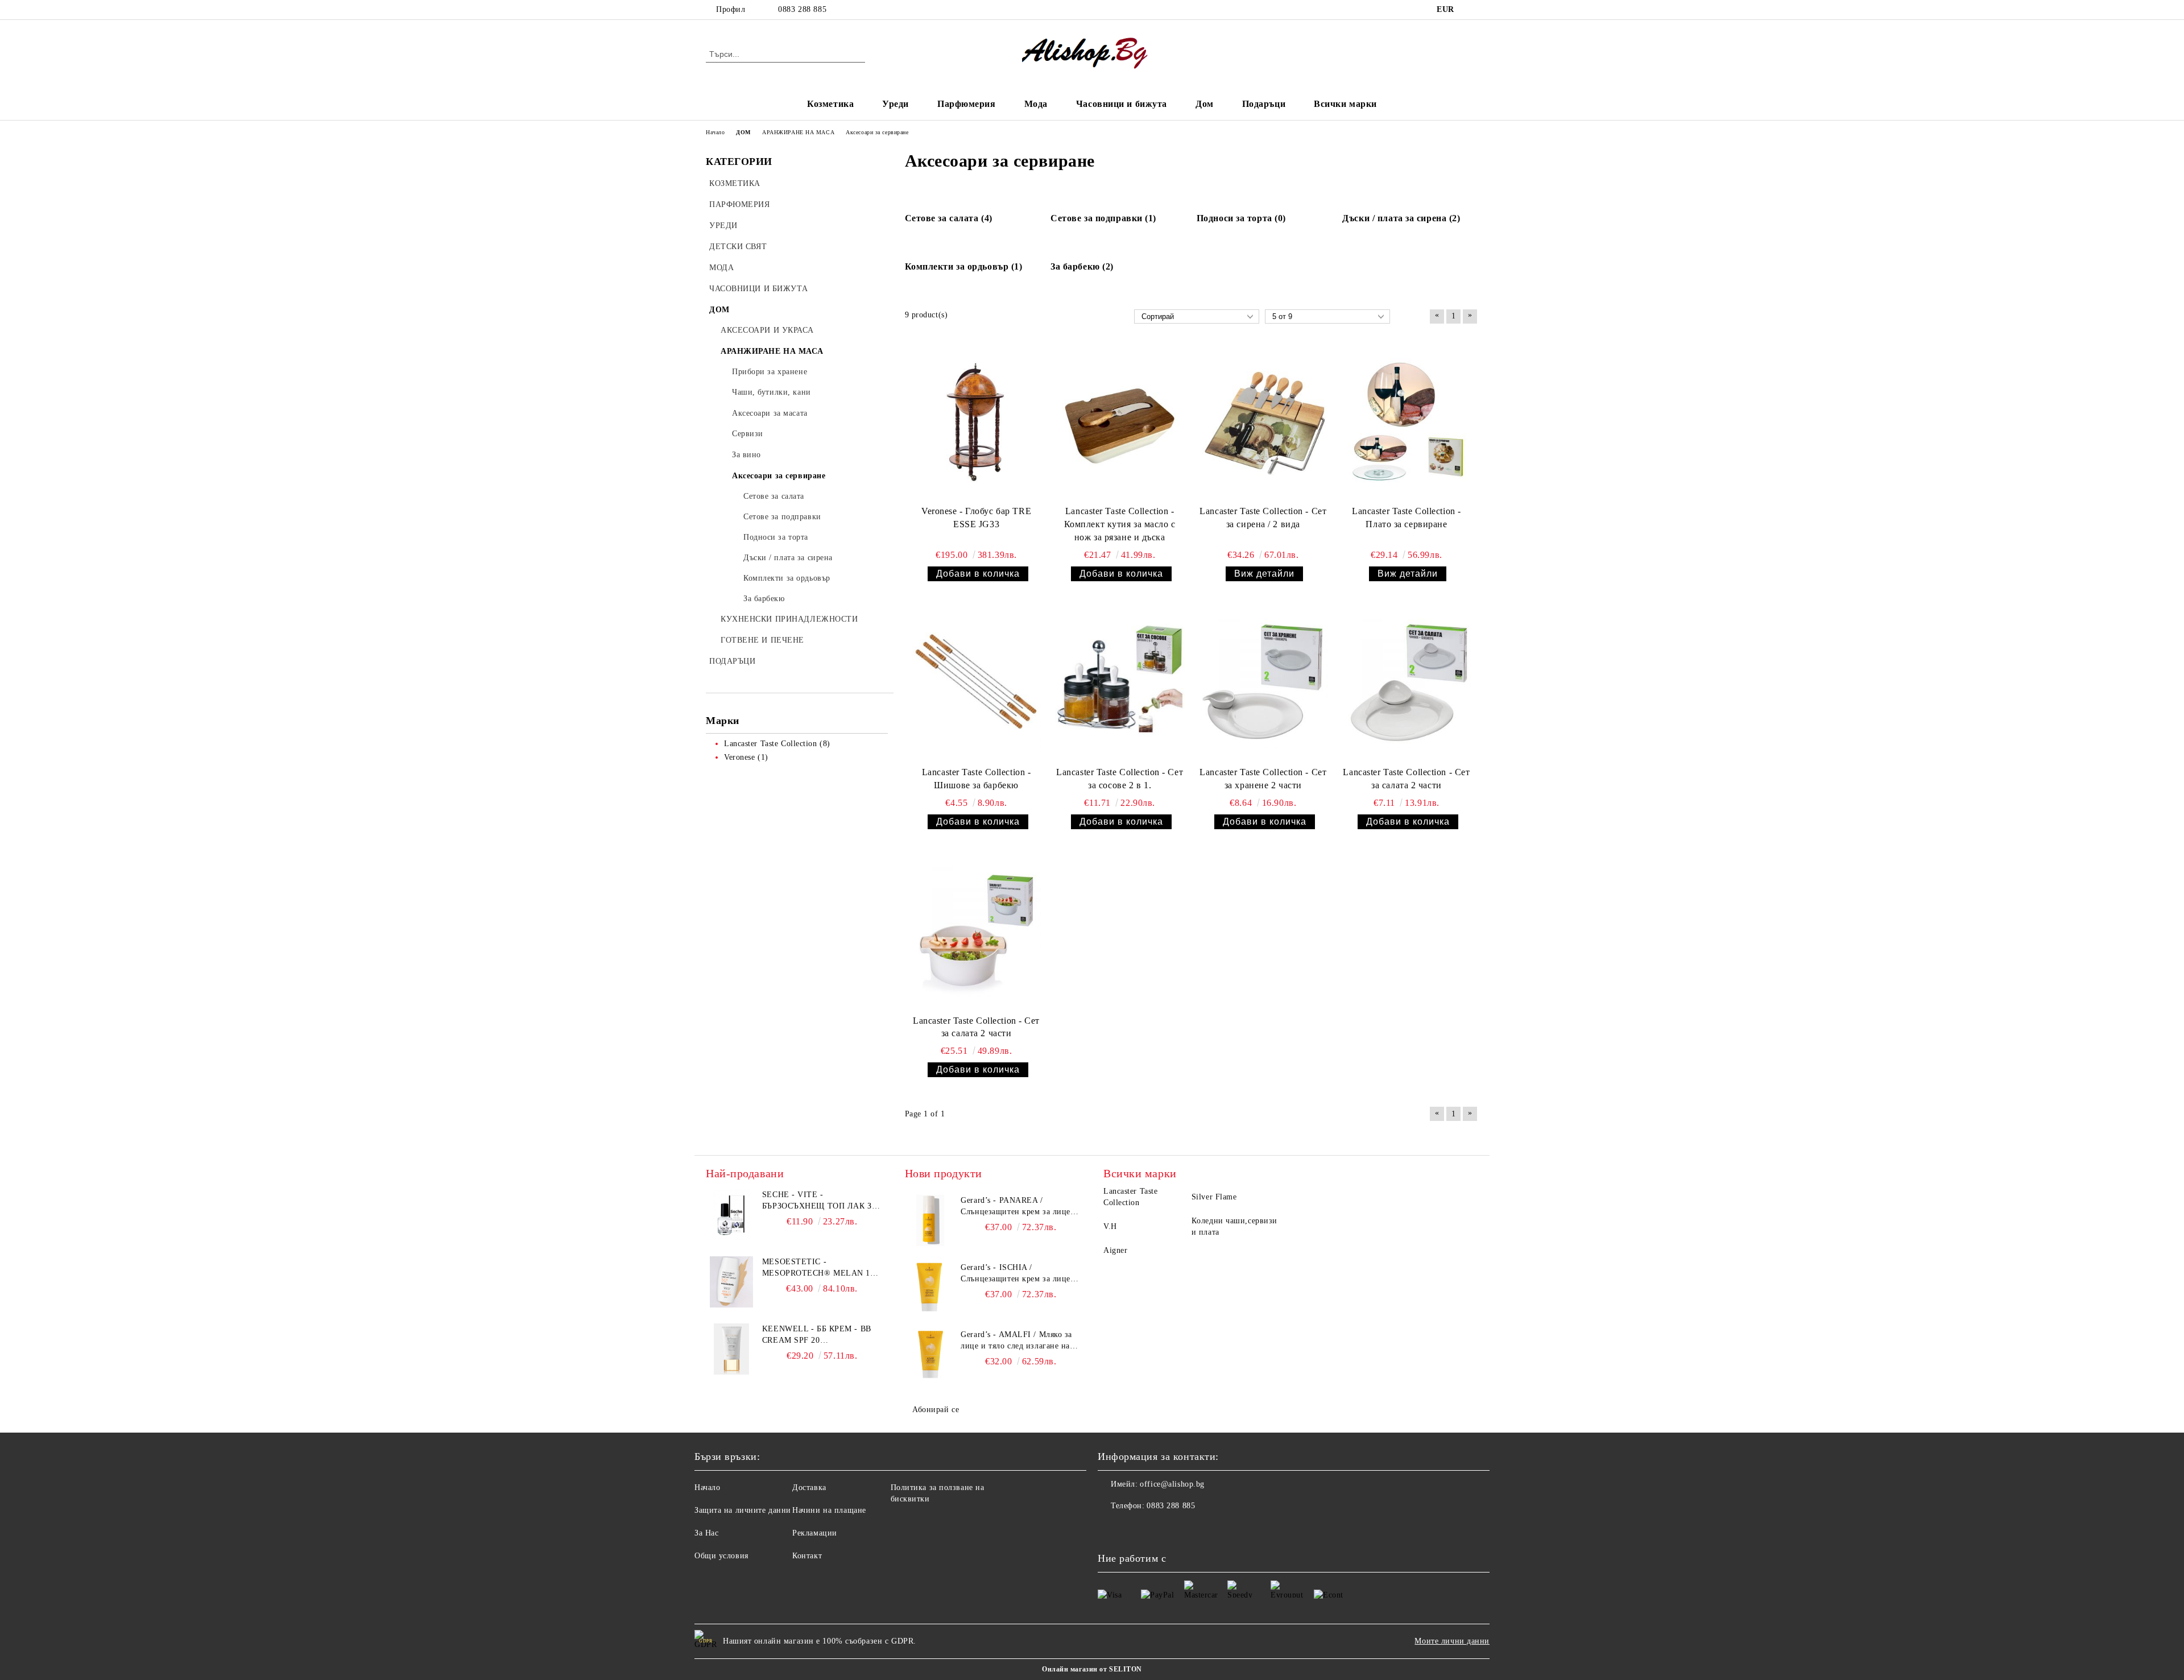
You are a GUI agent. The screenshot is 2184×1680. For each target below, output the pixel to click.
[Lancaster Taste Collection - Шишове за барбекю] (977, 684)
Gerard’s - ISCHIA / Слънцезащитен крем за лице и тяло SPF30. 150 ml (1019, 1274)
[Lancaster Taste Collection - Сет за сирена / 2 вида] (1263, 423)
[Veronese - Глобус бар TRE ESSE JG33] (977, 423)
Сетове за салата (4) (949, 218)
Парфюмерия (967, 104)
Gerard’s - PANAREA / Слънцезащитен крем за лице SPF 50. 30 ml (1016, 1207)
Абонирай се (936, 1410)
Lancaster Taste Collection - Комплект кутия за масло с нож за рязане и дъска (1120, 524)
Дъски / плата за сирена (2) (1401, 218)
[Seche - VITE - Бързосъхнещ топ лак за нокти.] (731, 1215)
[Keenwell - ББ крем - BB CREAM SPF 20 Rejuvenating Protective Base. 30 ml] (731, 1349)
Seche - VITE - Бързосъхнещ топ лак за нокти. (820, 1201)
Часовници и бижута (1122, 104)
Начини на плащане (829, 1510)
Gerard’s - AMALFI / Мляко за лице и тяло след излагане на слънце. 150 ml (1016, 1341)
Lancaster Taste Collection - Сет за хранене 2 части (1263, 779)
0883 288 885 (802, 9)
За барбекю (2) (1082, 266)
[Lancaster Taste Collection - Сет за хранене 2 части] (1263, 684)
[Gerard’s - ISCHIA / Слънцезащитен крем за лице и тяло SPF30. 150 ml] (930, 1288)
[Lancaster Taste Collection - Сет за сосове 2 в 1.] (1120, 684)
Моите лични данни (1452, 1641)
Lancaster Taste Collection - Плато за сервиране (1407, 518)
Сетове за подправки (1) (1103, 218)
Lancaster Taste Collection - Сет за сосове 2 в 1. (1120, 779)
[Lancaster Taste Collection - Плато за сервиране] (1407, 423)
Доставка (809, 1487)
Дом (1205, 104)
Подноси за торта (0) (1241, 218)
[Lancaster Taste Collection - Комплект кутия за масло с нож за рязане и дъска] (1120, 423)
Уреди (895, 104)
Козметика (830, 104)
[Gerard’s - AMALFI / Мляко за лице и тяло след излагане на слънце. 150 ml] (930, 1355)
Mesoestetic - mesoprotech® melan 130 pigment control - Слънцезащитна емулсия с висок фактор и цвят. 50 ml (820, 1268)
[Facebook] (1472, 10)
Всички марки (1345, 104)
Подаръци (1264, 104)
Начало (707, 1487)
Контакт (807, 1556)
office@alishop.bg (1172, 1484)
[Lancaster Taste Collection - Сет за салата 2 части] (1407, 684)
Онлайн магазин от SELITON (1092, 1669)
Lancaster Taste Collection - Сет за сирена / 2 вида (1263, 518)
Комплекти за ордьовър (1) (964, 266)
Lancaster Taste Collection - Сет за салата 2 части (1406, 779)
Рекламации (815, 1533)
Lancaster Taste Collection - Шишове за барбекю (977, 779)
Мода (1036, 104)
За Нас (706, 1533)
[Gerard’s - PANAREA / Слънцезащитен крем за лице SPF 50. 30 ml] (930, 1220)
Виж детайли (1264, 574)
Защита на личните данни (743, 1510)
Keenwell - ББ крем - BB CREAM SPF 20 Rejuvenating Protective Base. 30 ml (821, 1335)
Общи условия (721, 1556)
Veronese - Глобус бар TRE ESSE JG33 (976, 518)
